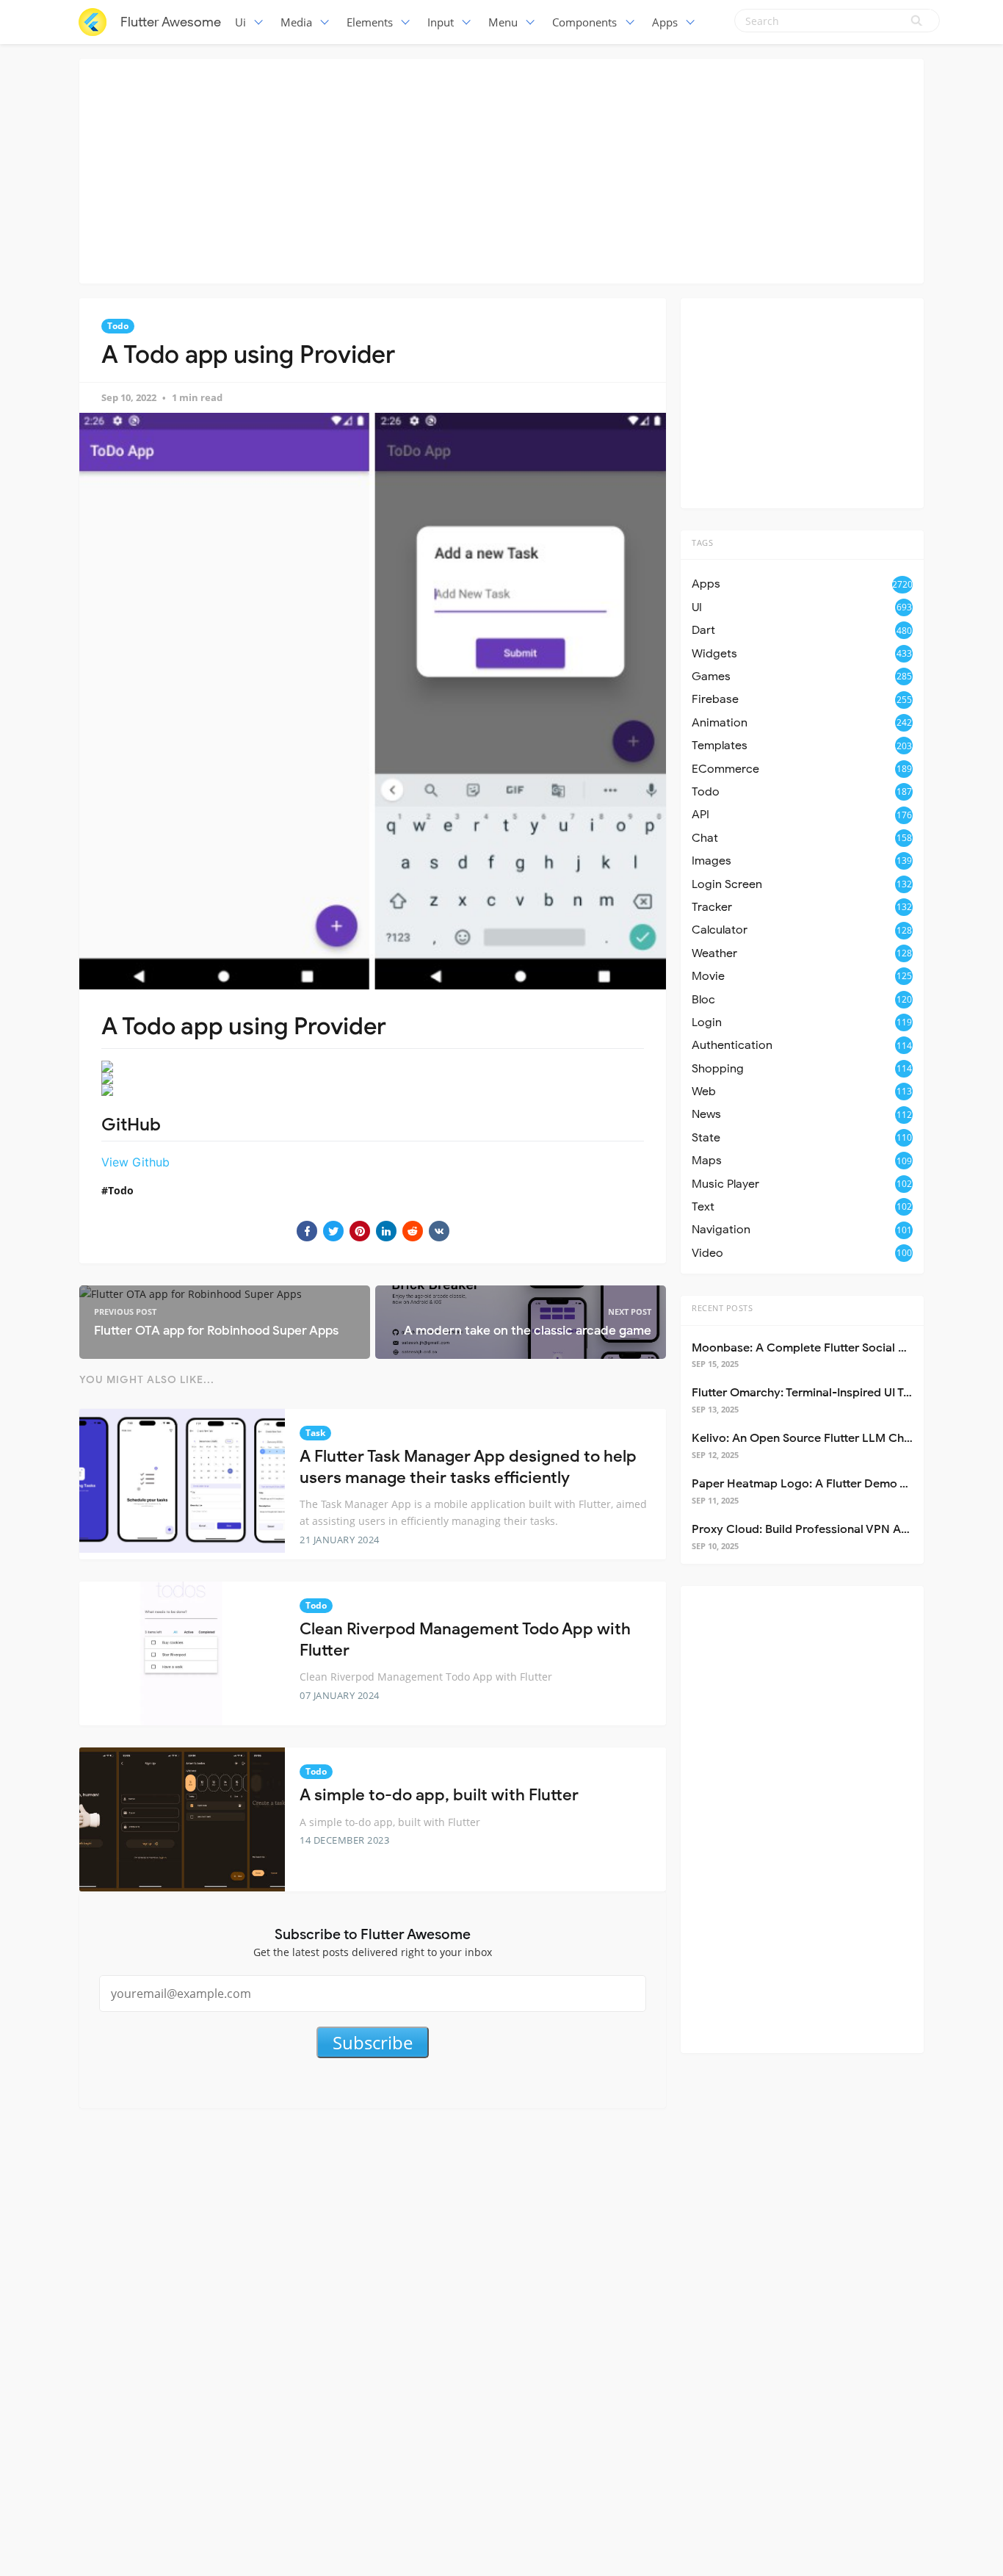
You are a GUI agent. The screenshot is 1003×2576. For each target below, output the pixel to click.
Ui (240, 22)
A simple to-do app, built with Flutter (439, 1795)
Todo (118, 326)
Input (441, 22)
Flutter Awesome (171, 22)
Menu (503, 22)
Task (315, 1433)
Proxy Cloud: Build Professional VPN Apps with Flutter (839, 1529)
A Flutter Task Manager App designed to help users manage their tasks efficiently (468, 1467)
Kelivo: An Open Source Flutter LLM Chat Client (821, 1438)
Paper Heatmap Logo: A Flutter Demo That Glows (827, 1484)
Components (584, 22)
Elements (370, 22)
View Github (135, 1162)
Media (296, 22)
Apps (665, 22)
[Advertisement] (501, 169)
